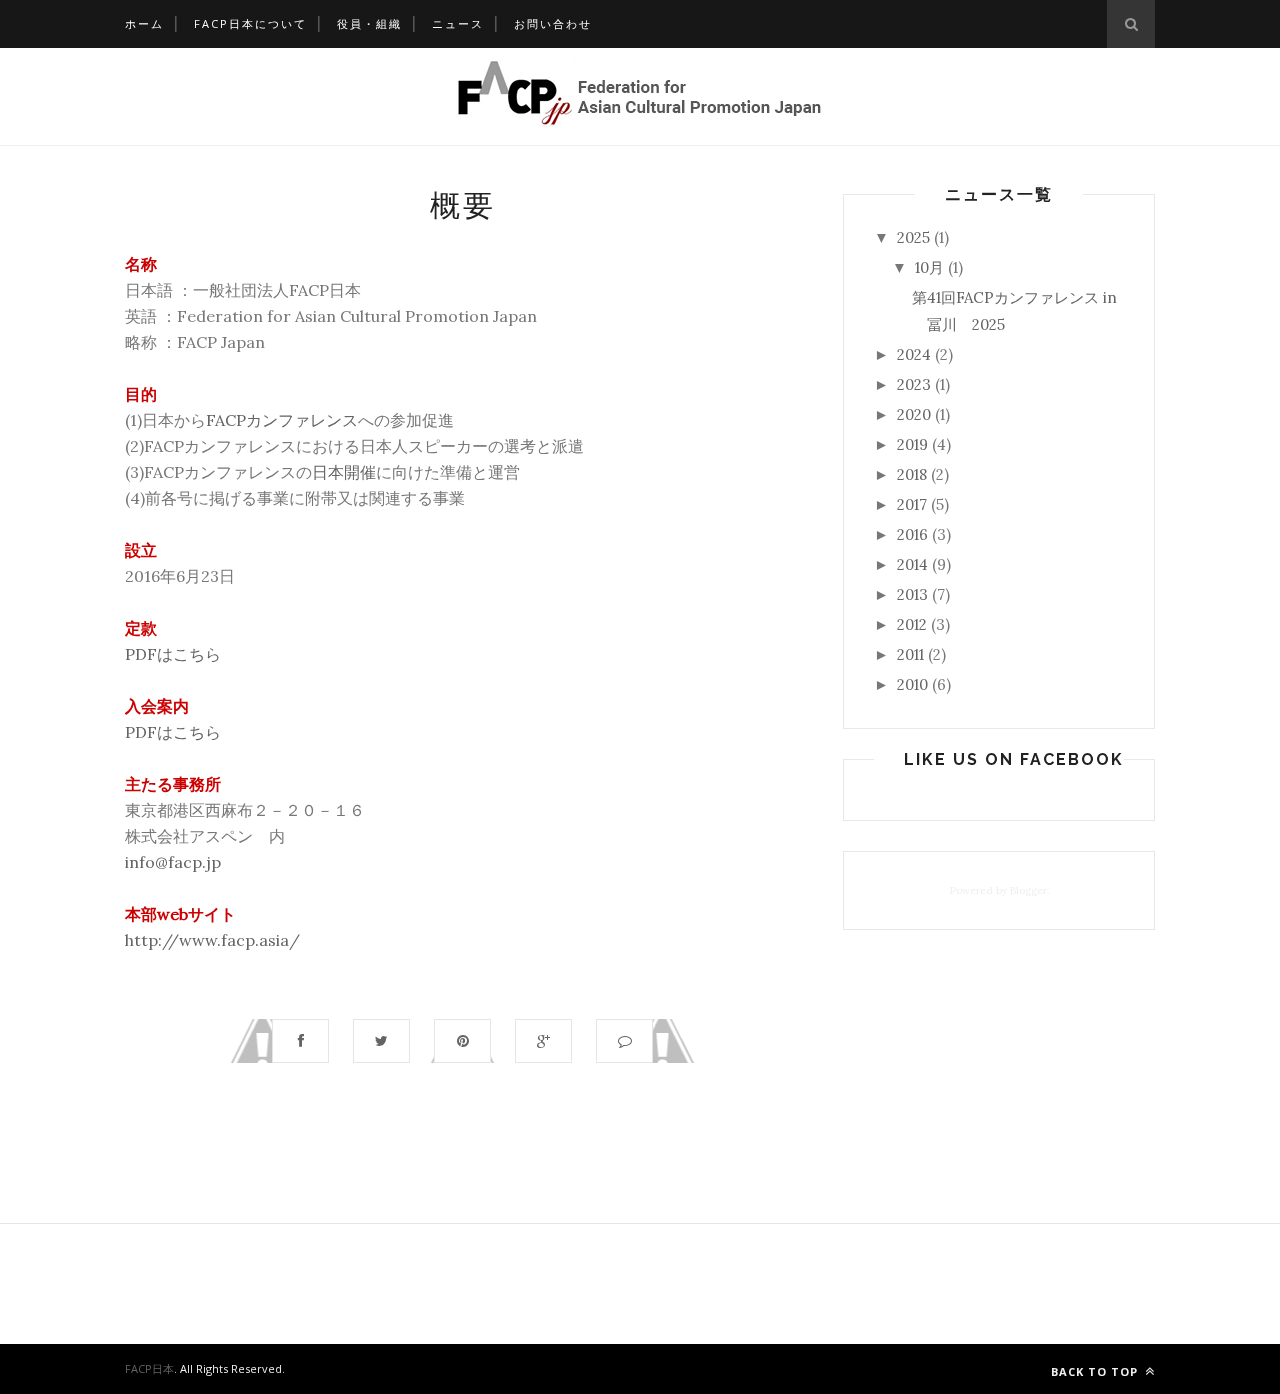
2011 (910, 654)
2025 (913, 237)
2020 (914, 414)
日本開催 (344, 472)
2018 (912, 474)
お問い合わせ (553, 23)
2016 (912, 534)
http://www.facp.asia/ (212, 940)
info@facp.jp (173, 862)
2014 (912, 564)
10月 (929, 267)
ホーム (144, 23)
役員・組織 (369, 23)
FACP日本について (250, 23)
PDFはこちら (173, 654)
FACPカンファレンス (282, 420)
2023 (914, 384)
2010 (912, 684)
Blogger (1028, 890)
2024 (914, 354)
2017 (912, 504)
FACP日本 (149, 1368)
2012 (912, 624)
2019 (912, 444)
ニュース (458, 23)
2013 (912, 594)
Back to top (1096, 1371)
